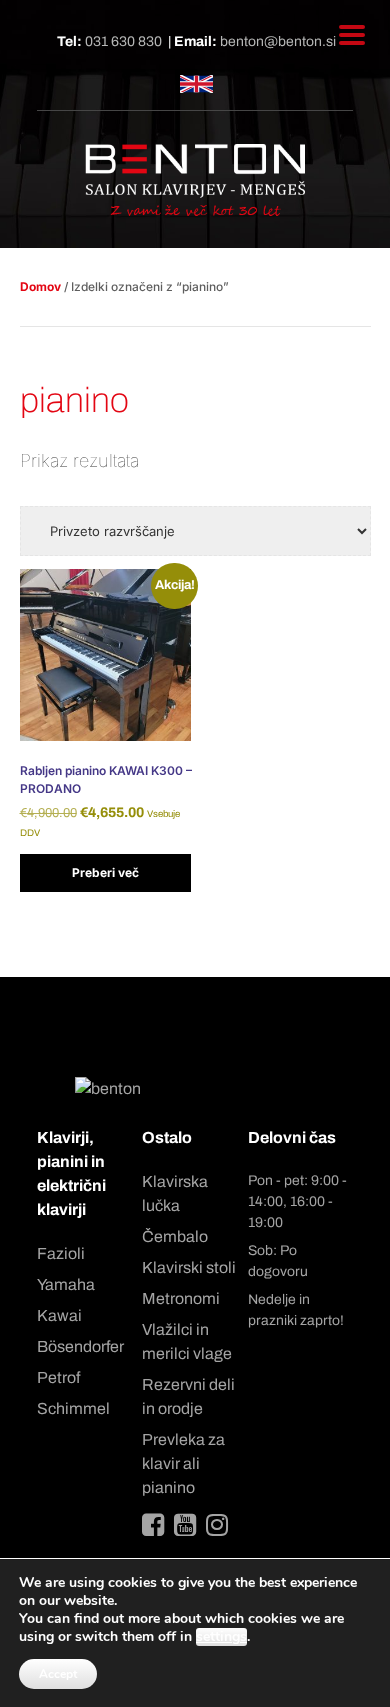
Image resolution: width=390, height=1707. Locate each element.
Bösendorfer (80, 1346)
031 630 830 (123, 41)
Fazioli (61, 1253)
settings (221, 1637)
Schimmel (73, 1408)
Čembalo (175, 1236)
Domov (40, 286)
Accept (58, 1674)
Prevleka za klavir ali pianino (183, 1463)
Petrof (58, 1377)
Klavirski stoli (189, 1267)
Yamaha (66, 1284)
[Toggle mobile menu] (352, 35)
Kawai (59, 1315)
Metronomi (181, 1298)
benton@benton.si (278, 41)
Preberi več (105, 872)
